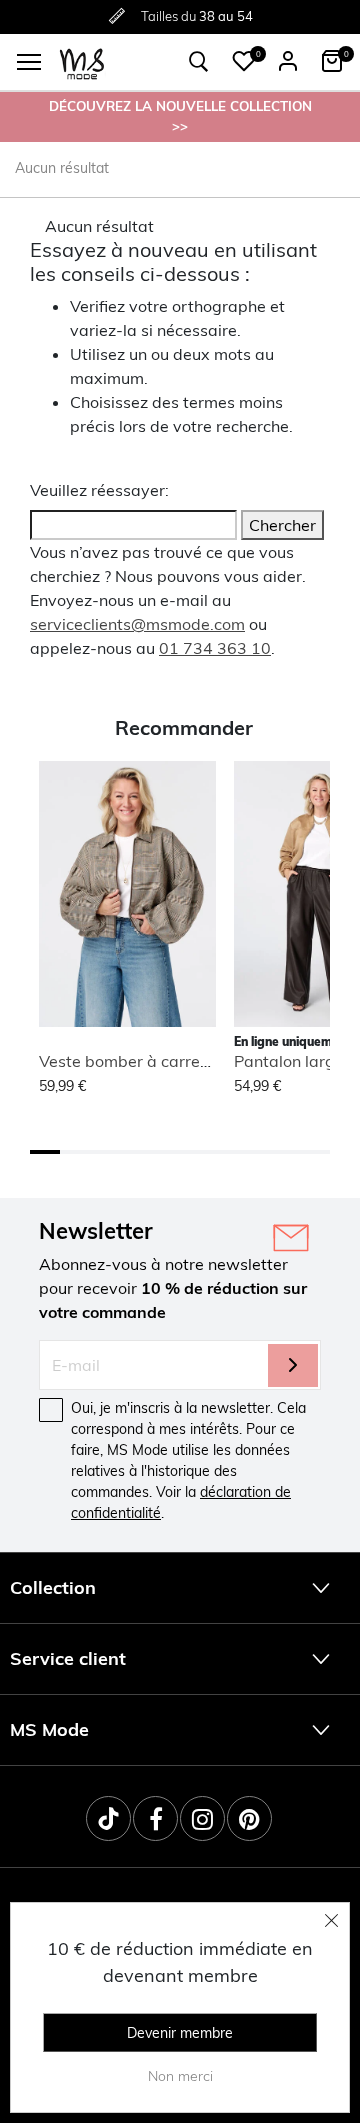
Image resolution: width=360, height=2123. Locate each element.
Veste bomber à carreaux (133, 1061)
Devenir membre (180, 2033)
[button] (244, 61)
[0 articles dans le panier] (332, 61)
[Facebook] (155, 1818)
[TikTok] (108, 1818)
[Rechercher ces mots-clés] (199, 62)
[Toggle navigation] (29, 62)
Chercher (282, 525)
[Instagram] (202, 1818)
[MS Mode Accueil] (82, 62)
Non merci (180, 2076)
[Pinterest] (249, 1818)
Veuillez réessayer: (99, 490)
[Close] (332, 1920)
